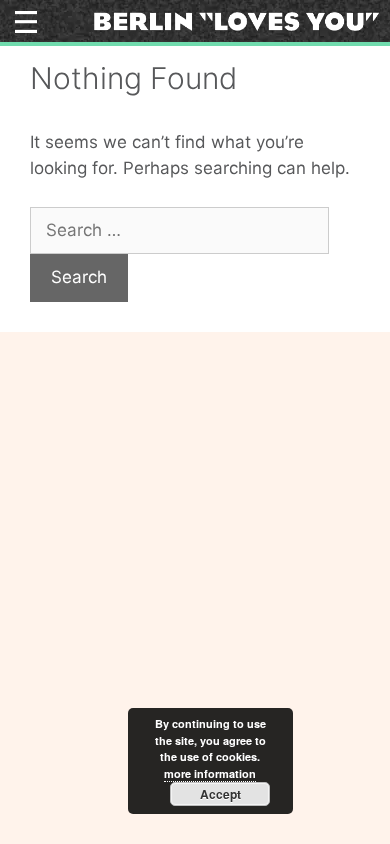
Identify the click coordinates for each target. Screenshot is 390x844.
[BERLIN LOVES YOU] (236, 20)
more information (210, 773)
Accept (220, 794)
